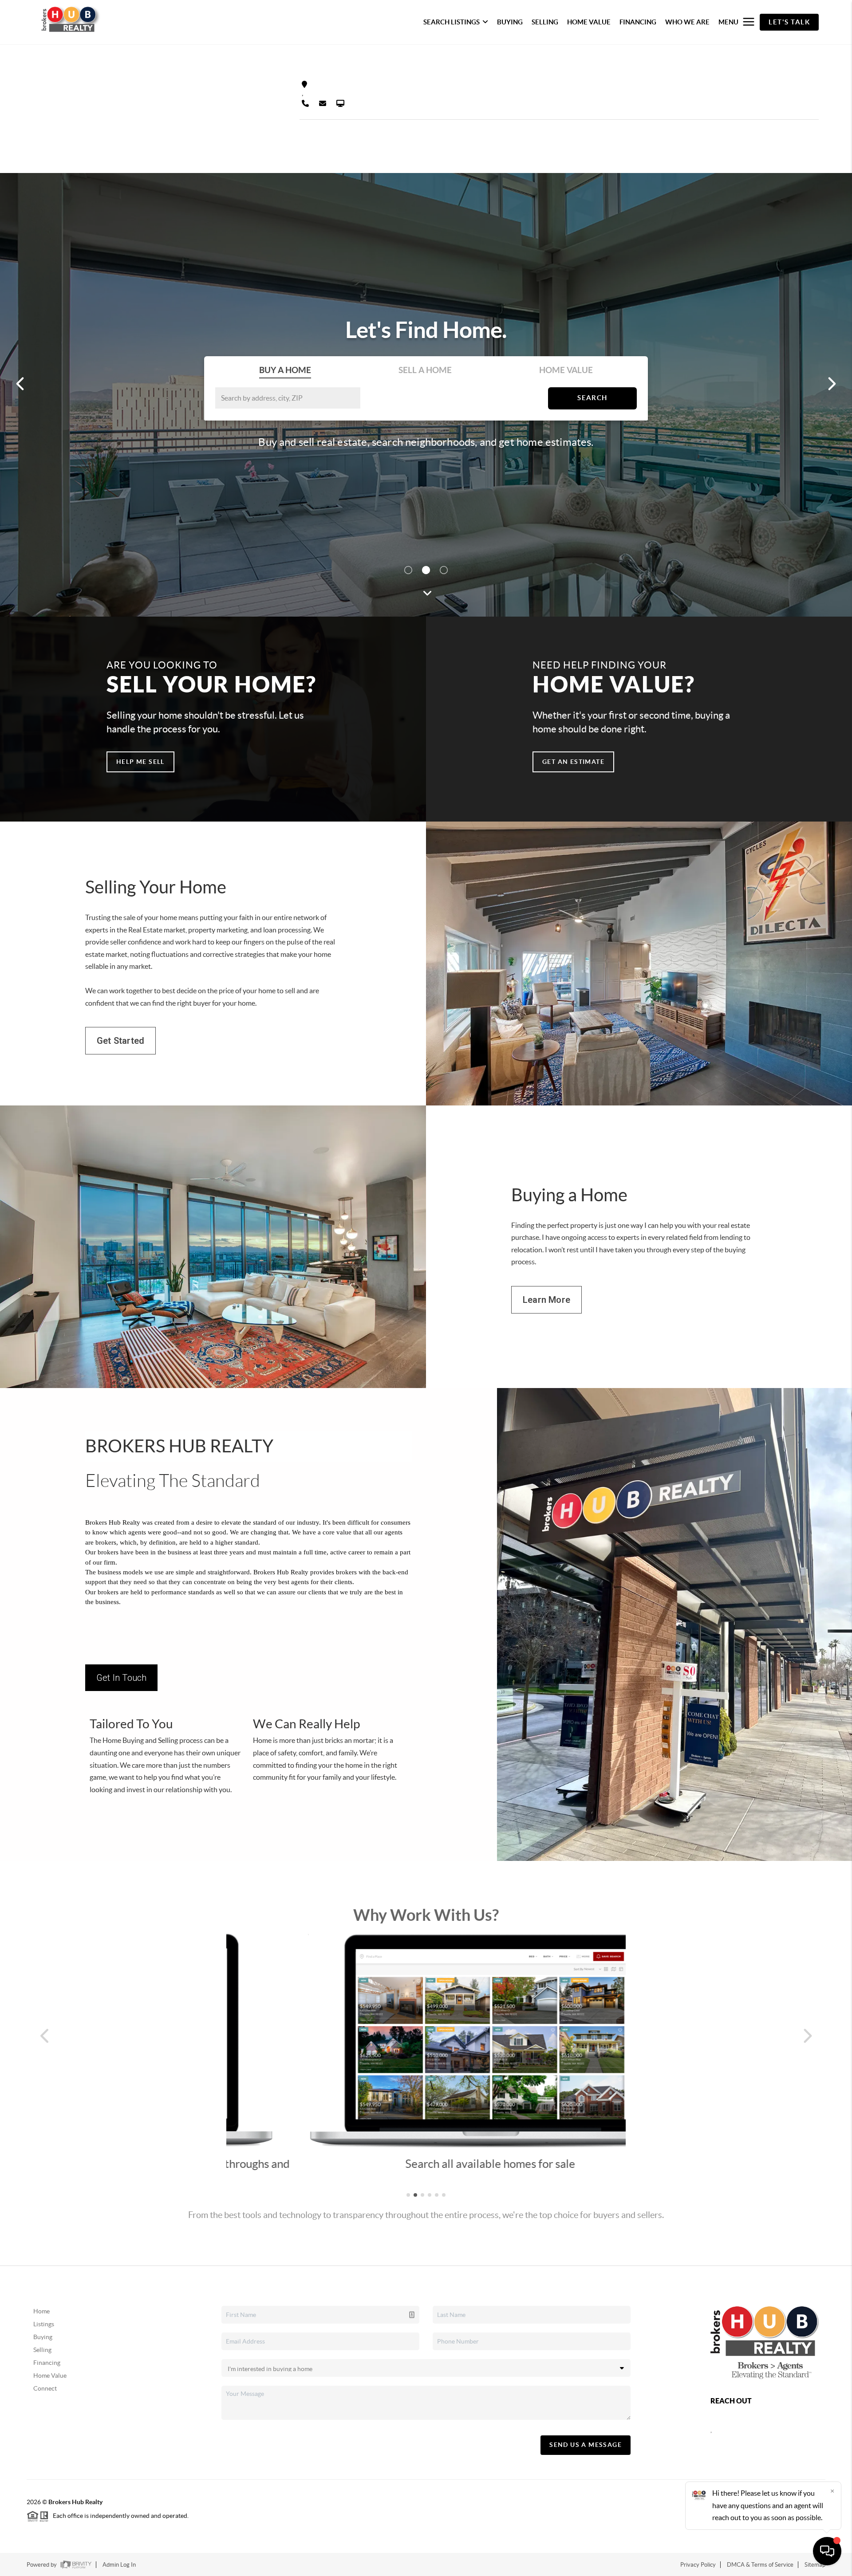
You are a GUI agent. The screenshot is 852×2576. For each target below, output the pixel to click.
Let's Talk (789, 22)
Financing (47, 2363)
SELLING (545, 22)
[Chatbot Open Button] (827, 2551)
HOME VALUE (589, 22)
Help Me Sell (140, 762)
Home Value (50, 2375)
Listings (44, 2324)
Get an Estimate (573, 762)
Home (41, 2311)
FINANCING (638, 22)
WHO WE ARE (687, 22)
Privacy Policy (698, 2565)
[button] (47, 2036)
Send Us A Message (586, 2445)
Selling (42, 2350)
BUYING (510, 22)
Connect (45, 2388)
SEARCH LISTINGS (452, 22)
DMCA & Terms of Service (760, 2565)
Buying (43, 2337)
